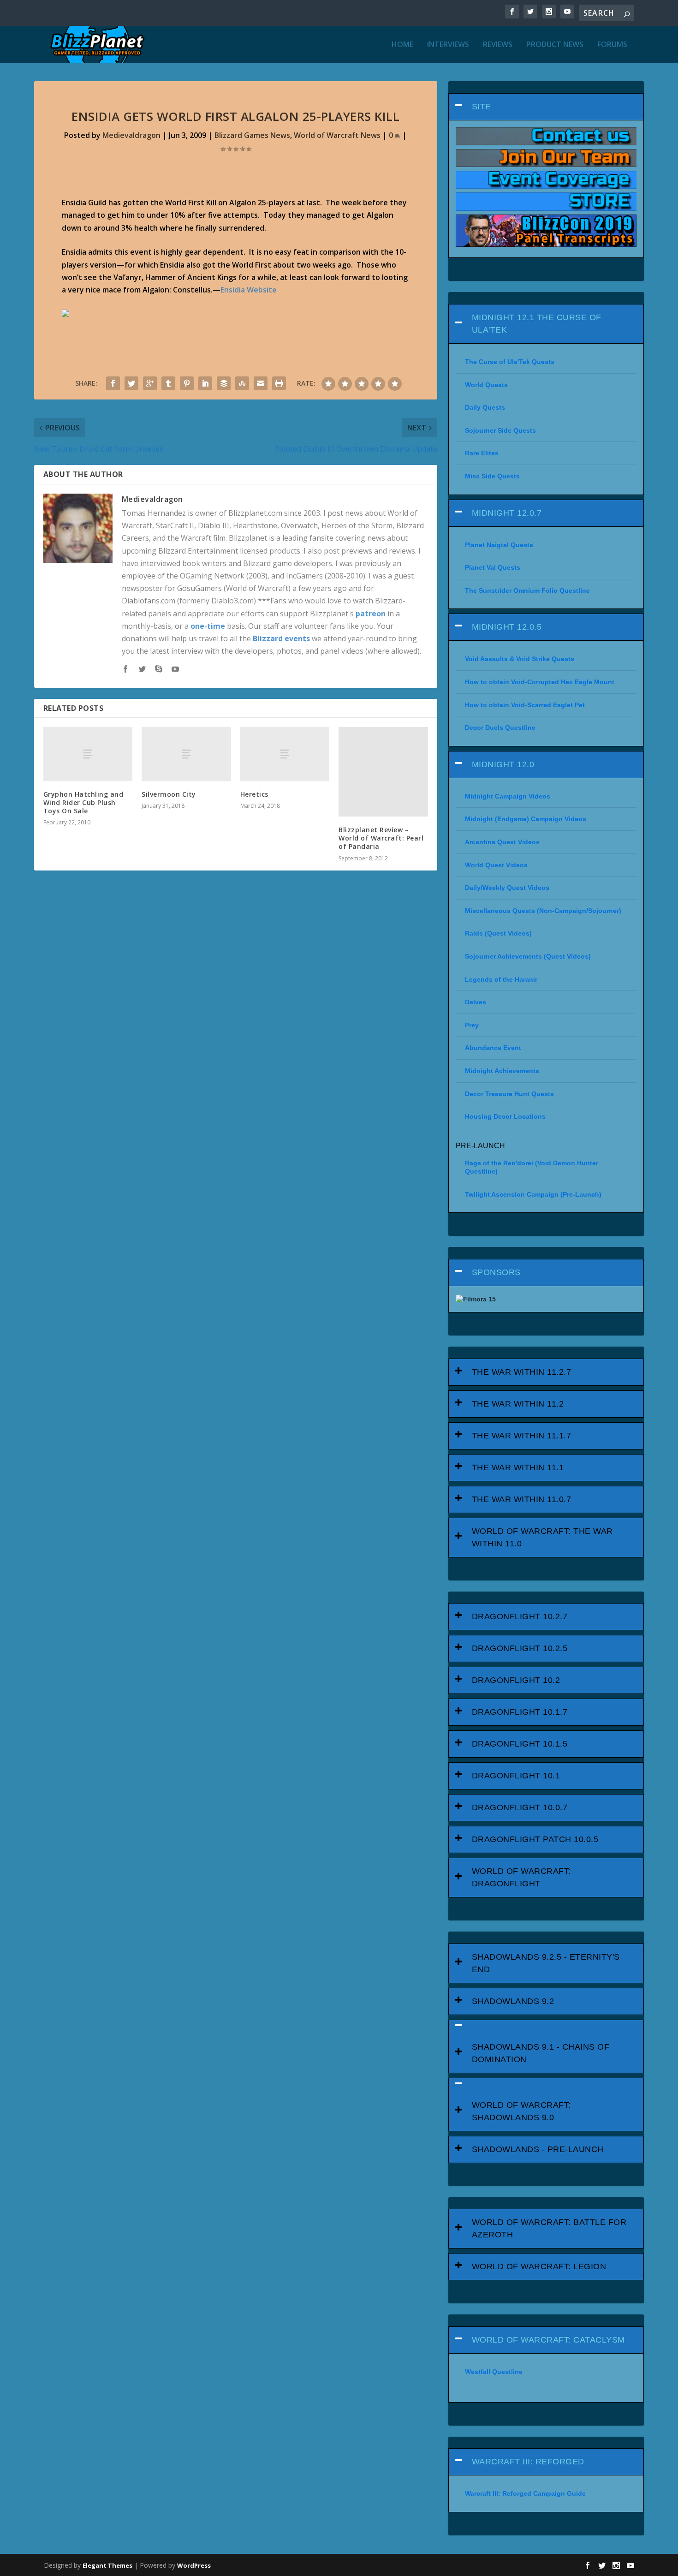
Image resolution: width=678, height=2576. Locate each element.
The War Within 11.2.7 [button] (522, 1372)
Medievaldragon (131, 135)
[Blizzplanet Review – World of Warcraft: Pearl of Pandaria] (383, 772)
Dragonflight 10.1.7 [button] (520, 1712)
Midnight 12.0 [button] (503, 764)
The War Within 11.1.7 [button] (522, 1436)
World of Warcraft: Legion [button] (539, 2266)
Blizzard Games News (252, 135)
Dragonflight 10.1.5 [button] (520, 1744)
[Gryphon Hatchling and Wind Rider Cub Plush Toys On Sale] (88, 754)
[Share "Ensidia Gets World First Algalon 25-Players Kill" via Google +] (150, 383)
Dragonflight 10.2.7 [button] (520, 1616)
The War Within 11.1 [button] (518, 1467)
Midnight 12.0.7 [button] (507, 513)
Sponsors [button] (496, 1272)
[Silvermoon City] (186, 754)
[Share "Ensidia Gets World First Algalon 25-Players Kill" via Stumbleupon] (242, 383)
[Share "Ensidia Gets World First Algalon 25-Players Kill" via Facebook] (113, 383)
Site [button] (482, 107)
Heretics (254, 794)
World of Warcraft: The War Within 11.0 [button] (542, 1537)
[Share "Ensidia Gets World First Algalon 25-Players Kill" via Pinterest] (187, 383)
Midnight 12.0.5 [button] (507, 627)
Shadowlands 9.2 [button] (513, 2001)
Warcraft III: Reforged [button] (528, 2462)
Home (402, 45)
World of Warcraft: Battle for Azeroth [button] (549, 2228)
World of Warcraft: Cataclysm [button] (548, 2340)
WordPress (194, 2565)
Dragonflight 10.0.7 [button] (520, 1807)
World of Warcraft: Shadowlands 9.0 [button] (521, 2111)
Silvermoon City (169, 794)
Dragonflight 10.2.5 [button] (520, 1648)
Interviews (448, 45)
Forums (612, 45)
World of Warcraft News (337, 135)
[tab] (546, 107)
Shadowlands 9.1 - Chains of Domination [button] (541, 2053)
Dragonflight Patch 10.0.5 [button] (535, 1839)
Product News (555, 45)
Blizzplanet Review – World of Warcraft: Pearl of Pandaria (381, 838)
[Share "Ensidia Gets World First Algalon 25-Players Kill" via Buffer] (224, 383)
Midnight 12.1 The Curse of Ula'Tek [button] (537, 324)
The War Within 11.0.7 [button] (522, 1499)
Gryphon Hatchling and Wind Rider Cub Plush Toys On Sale (83, 802)
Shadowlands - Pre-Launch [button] (538, 2149)
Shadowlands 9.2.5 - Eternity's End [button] (546, 1963)
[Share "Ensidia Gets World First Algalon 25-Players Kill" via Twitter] (131, 383)
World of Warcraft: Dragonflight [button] (521, 1877)
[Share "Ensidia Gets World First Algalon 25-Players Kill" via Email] (261, 383)
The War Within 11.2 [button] (518, 1404)
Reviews (498, 45)
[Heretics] (285, 754)
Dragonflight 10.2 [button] (516, 1680)
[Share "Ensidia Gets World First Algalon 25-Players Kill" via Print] (279, 383)
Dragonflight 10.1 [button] (516, 1776)
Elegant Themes (107, 2565)
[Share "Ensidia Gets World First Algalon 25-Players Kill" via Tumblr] (168, 383)
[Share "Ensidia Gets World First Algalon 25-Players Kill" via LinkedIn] (205, 383)
